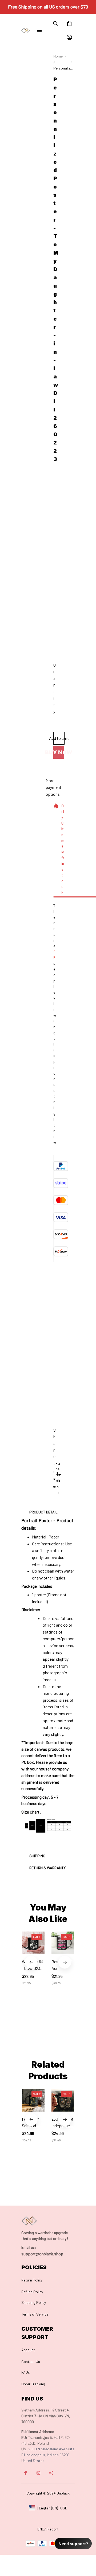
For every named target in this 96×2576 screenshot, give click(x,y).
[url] (29, 2247)
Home (58, 56)
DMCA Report (48, 2529)
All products (61, 62)
